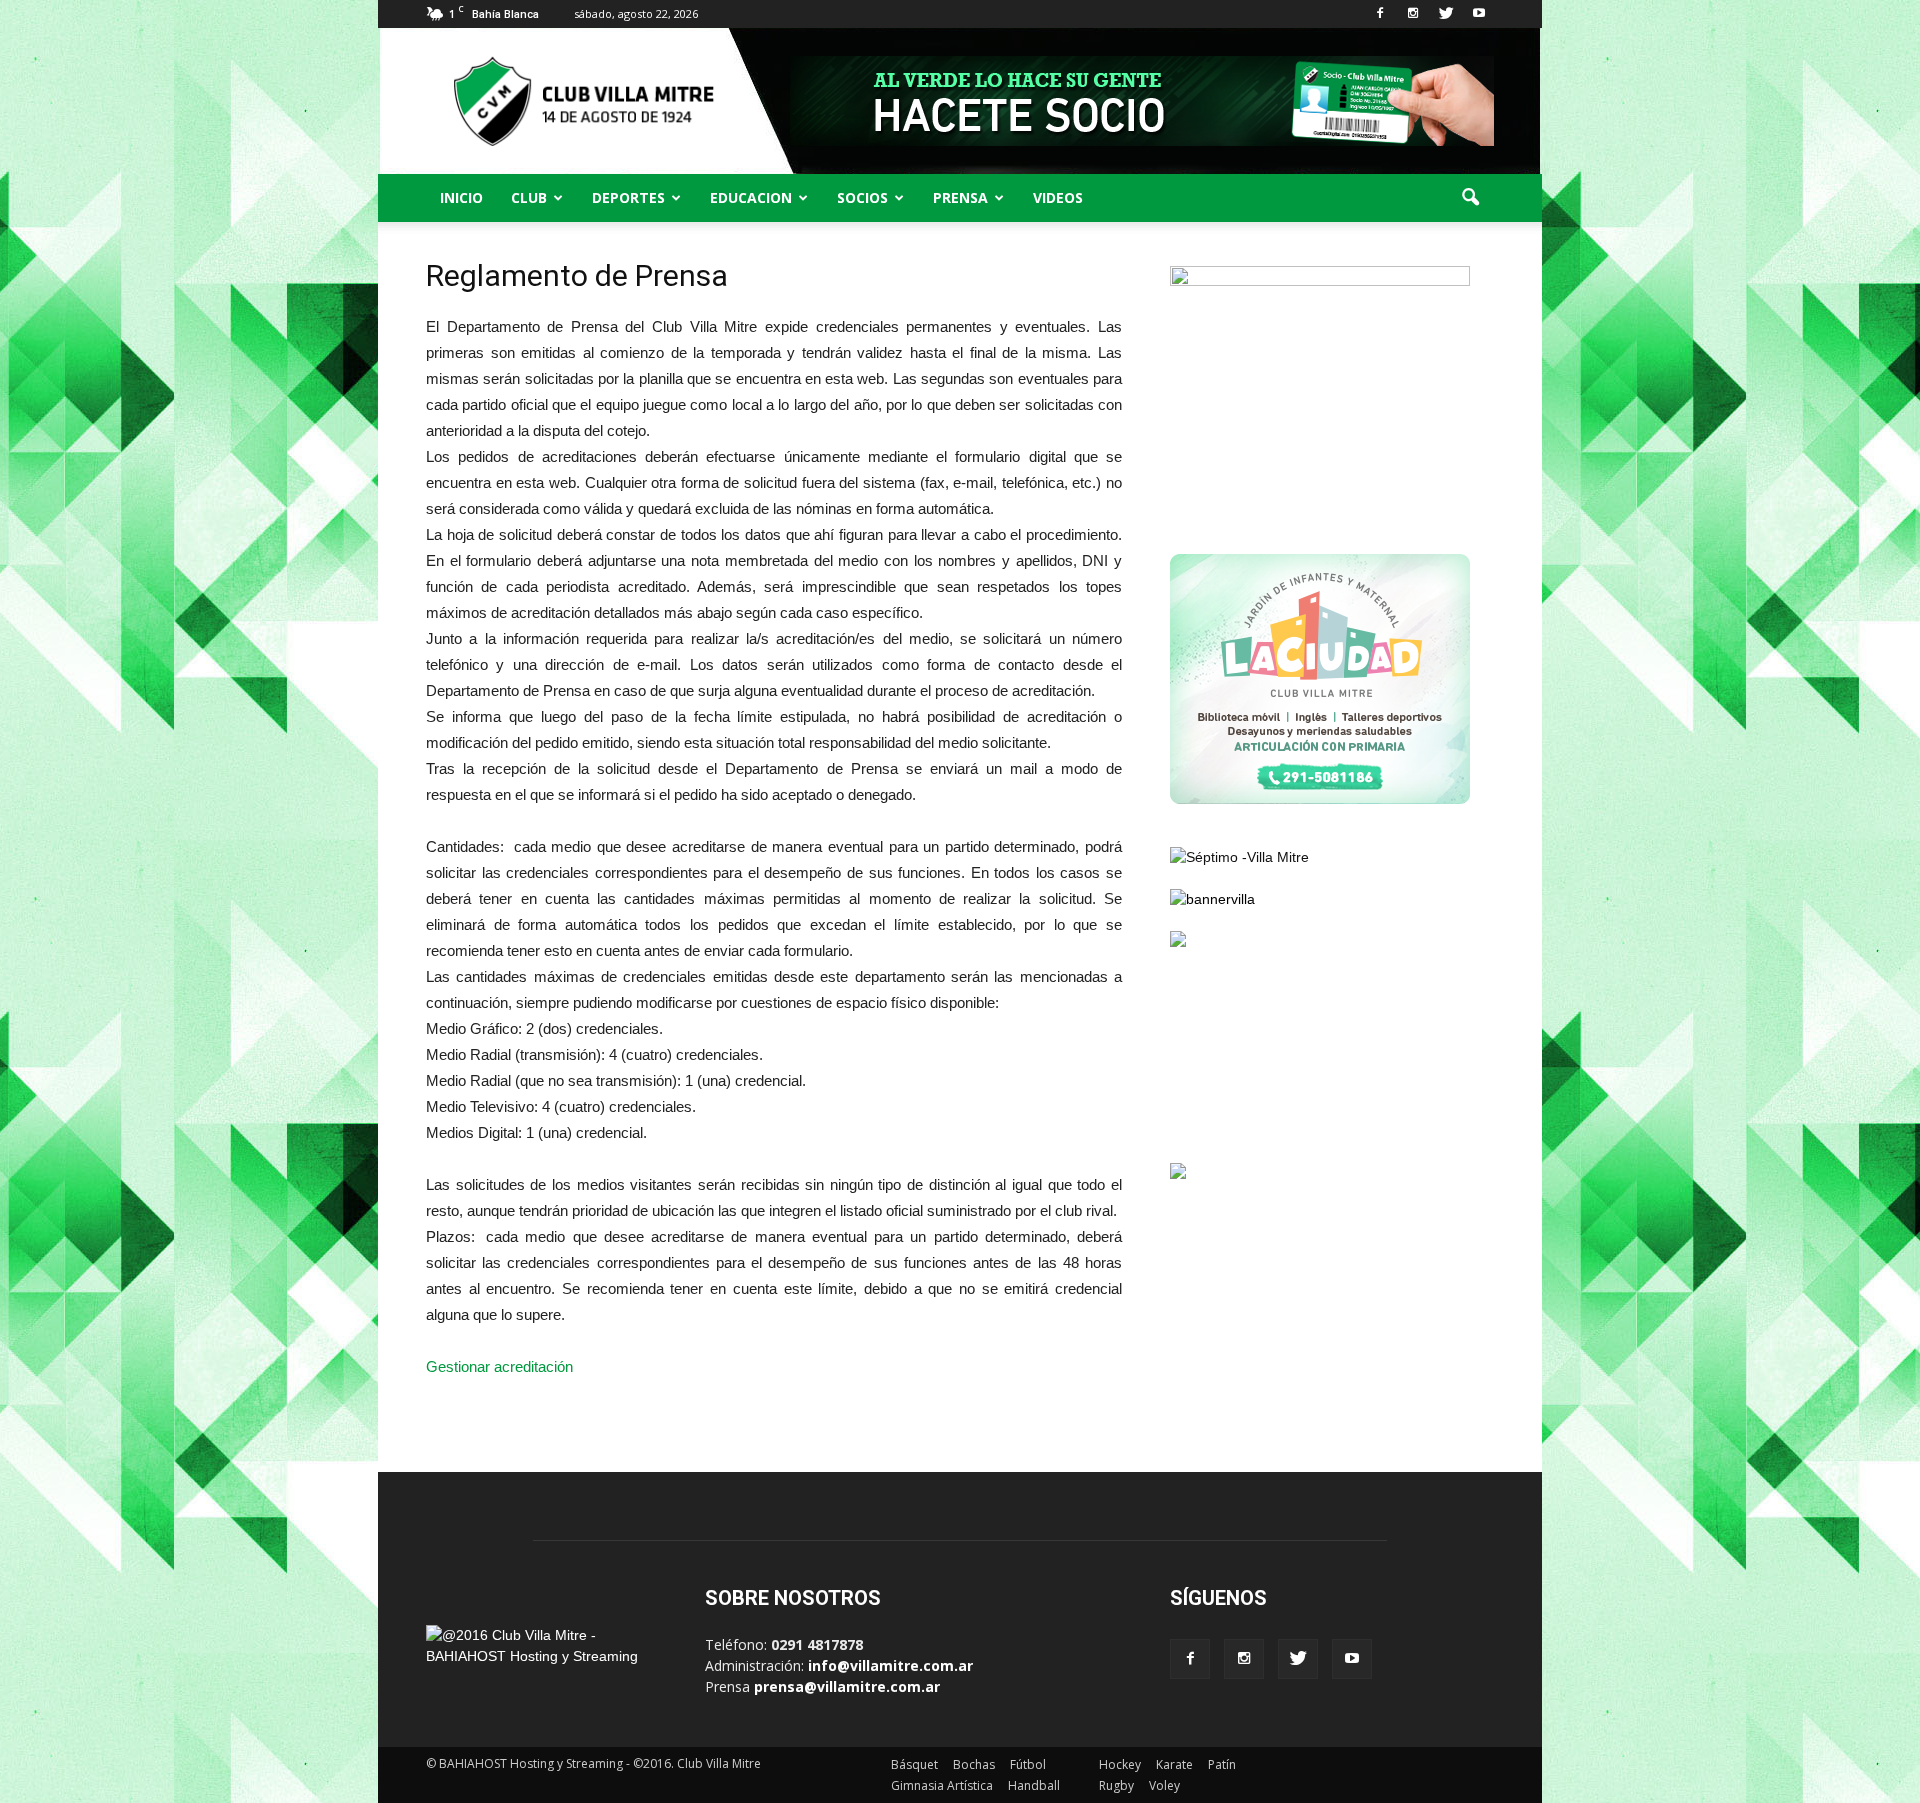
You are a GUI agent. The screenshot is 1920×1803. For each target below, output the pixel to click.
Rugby (1116, 1785)
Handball (1034, 1785)
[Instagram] (1413, 14)
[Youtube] (1479, 14)
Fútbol (1028, 1764)
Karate (1174, 1764)
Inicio (461, 197)
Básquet (914, 1764)
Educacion (751, 197)
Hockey (1120, 1764)
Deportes (628, 197)
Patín (1222, 1764)
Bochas (974, 1764)
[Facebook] (1380, 14)
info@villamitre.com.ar (890, 1665)
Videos (1058, 197)
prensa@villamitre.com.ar (847, 1686)
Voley (1164, 1785)
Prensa (960, 197)
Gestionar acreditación (499, 1366)
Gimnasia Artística (942, 1785)
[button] (1470, 198)
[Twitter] (1446, 14)
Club (529, 197)
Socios (862, 197)
